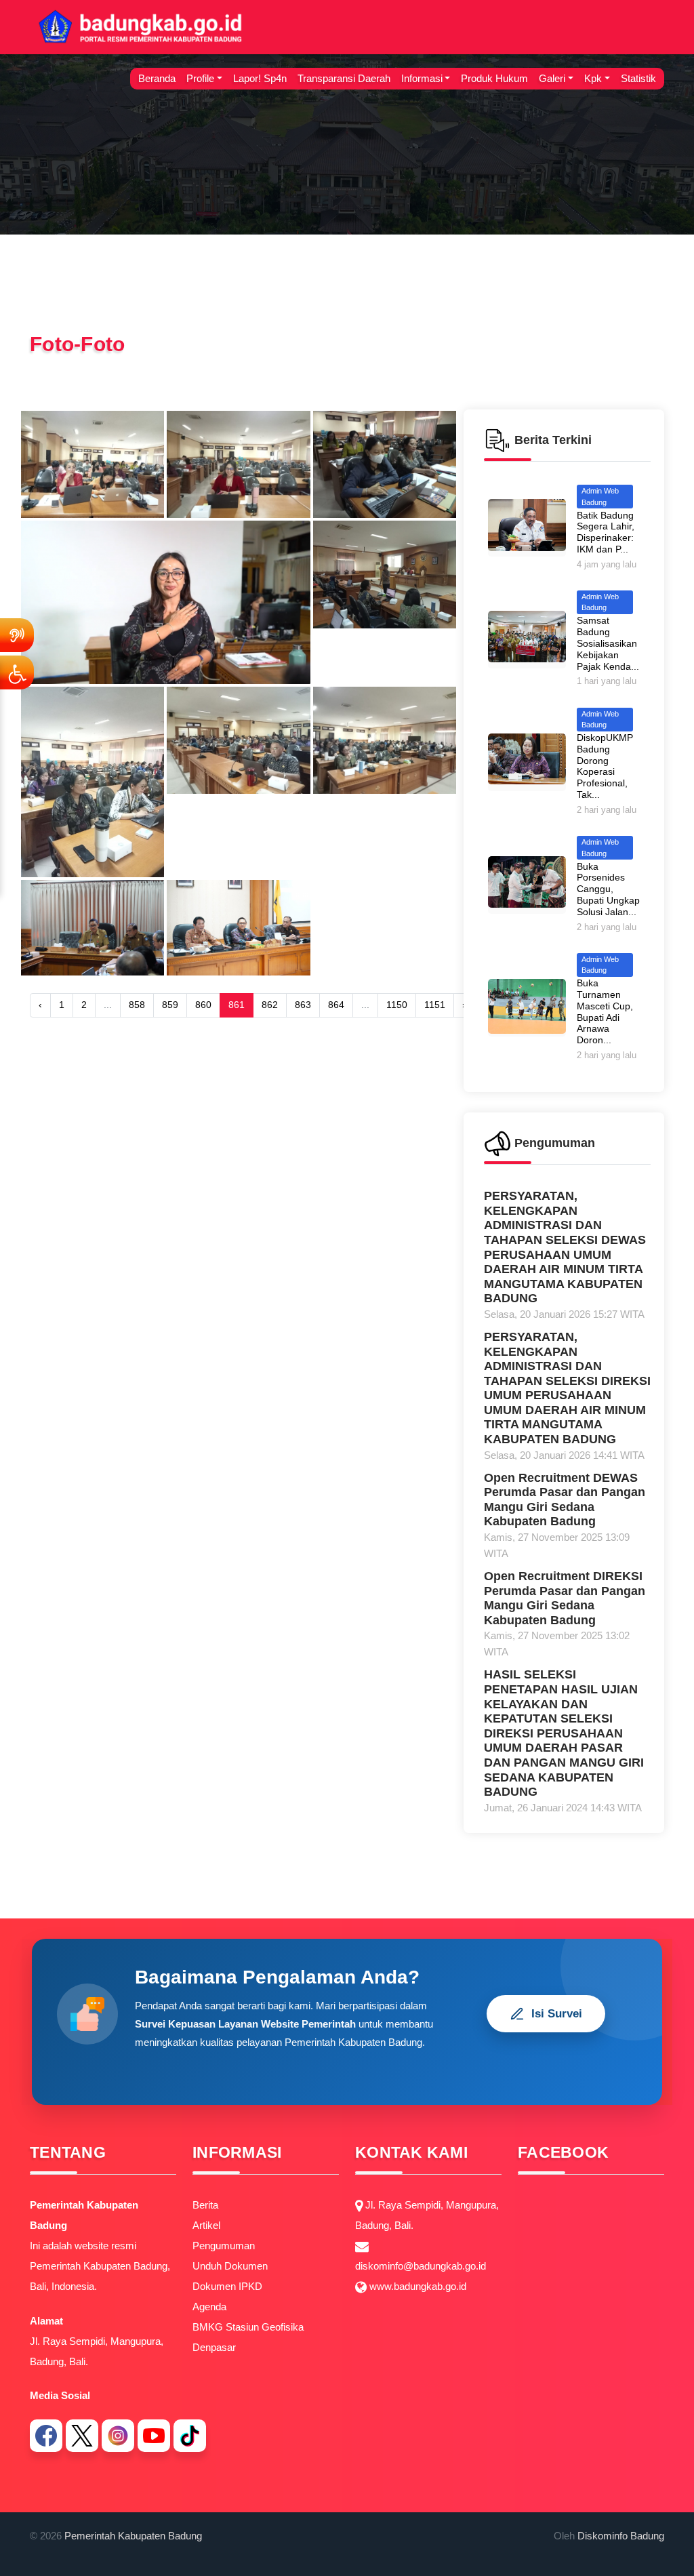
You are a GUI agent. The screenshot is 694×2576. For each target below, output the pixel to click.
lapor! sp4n (260, 78)
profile (200, 78)
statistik (638, 78)
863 (303, 1005)
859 (170, 1005)
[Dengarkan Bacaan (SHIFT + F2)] (17, 635)
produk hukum (494, 78)
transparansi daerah (344, 78)
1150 (397, 1005)
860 (203, 1005)
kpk (593, 78)
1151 (435, 1005)
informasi (422, 78)
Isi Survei (557, 2014)
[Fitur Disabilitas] (17, 672)
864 (336, 1005)
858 (137, 1005)
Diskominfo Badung (621, 2536)
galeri (552, 78)
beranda (157, 78)
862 (270, 1005)
